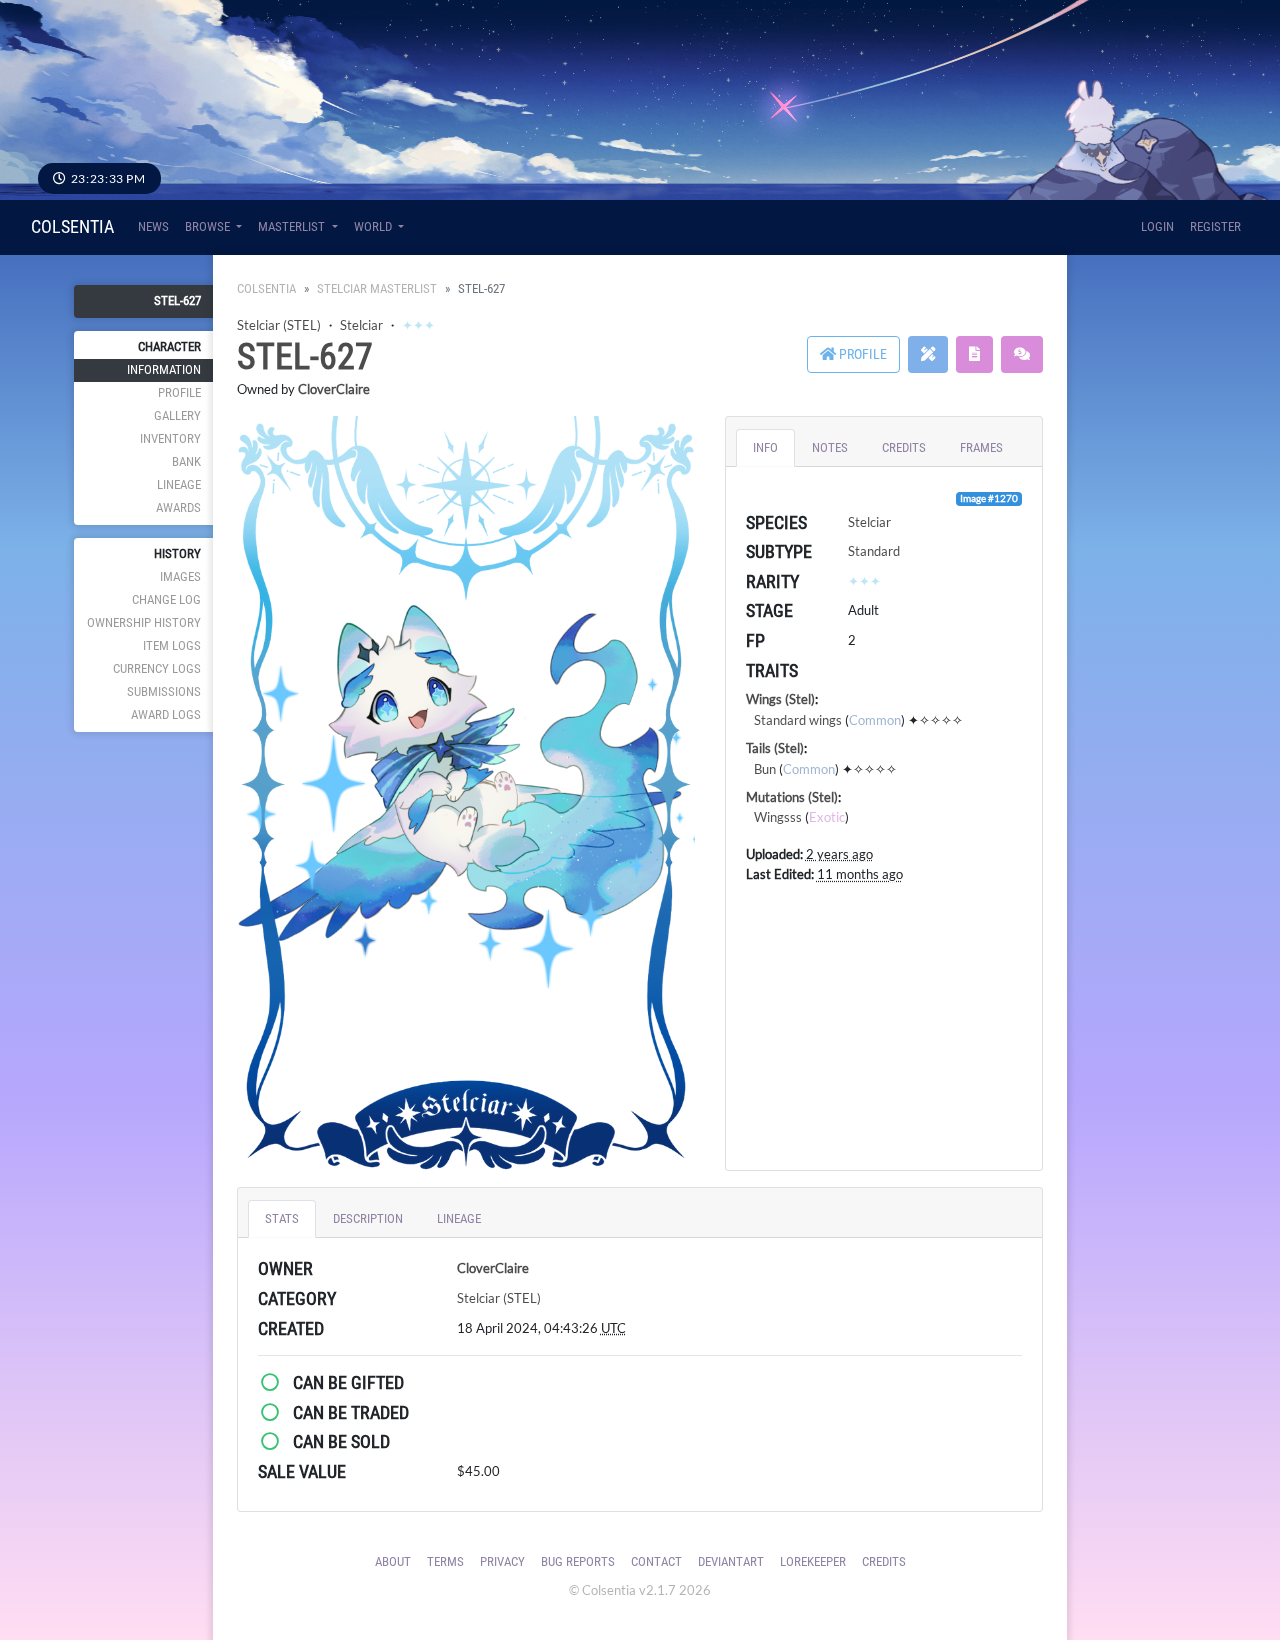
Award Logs (166, 714)
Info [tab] (765, 447)
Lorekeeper (813, 1561)
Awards (178, 507)
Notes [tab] (830, 447)
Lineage (179, 484)
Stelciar (361, 325)
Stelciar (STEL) (279, 325)
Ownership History (144, 622)
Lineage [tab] (459, 1218)
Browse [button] (209, 226)
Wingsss (778, 817)
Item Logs (172, 645)
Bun (765, 769)
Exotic (827, 817)
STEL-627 (177, 300)
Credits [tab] (904, 447)
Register (1215, 226)
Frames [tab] (981, 447)
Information (164, 369)
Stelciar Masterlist (377, 288)
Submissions (164, 691)
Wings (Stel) (780, 699)
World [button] (374, 226)
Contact (656, 1561)
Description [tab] (368, 1218)
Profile (179, 392)
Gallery (177, 415)
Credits (884, 1561)
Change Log (166, 599)
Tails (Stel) (775, 748)
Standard (874, 551)
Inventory (170, 438)
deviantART (731, 1561)
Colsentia (72, 226)
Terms (445, 1561)
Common (875, 720)
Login (1157, 226)
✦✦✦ (418, 325)
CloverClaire (334, 389)
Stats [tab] (282, 1218)
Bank (186, 461)
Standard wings (798, 720)
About (393, 1561)
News (153, 226)
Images (180, 576)
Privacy (502, 1561)
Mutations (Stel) (792, 797)
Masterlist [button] (293, 226)
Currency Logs (157, 668)
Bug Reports (578, 1561)
